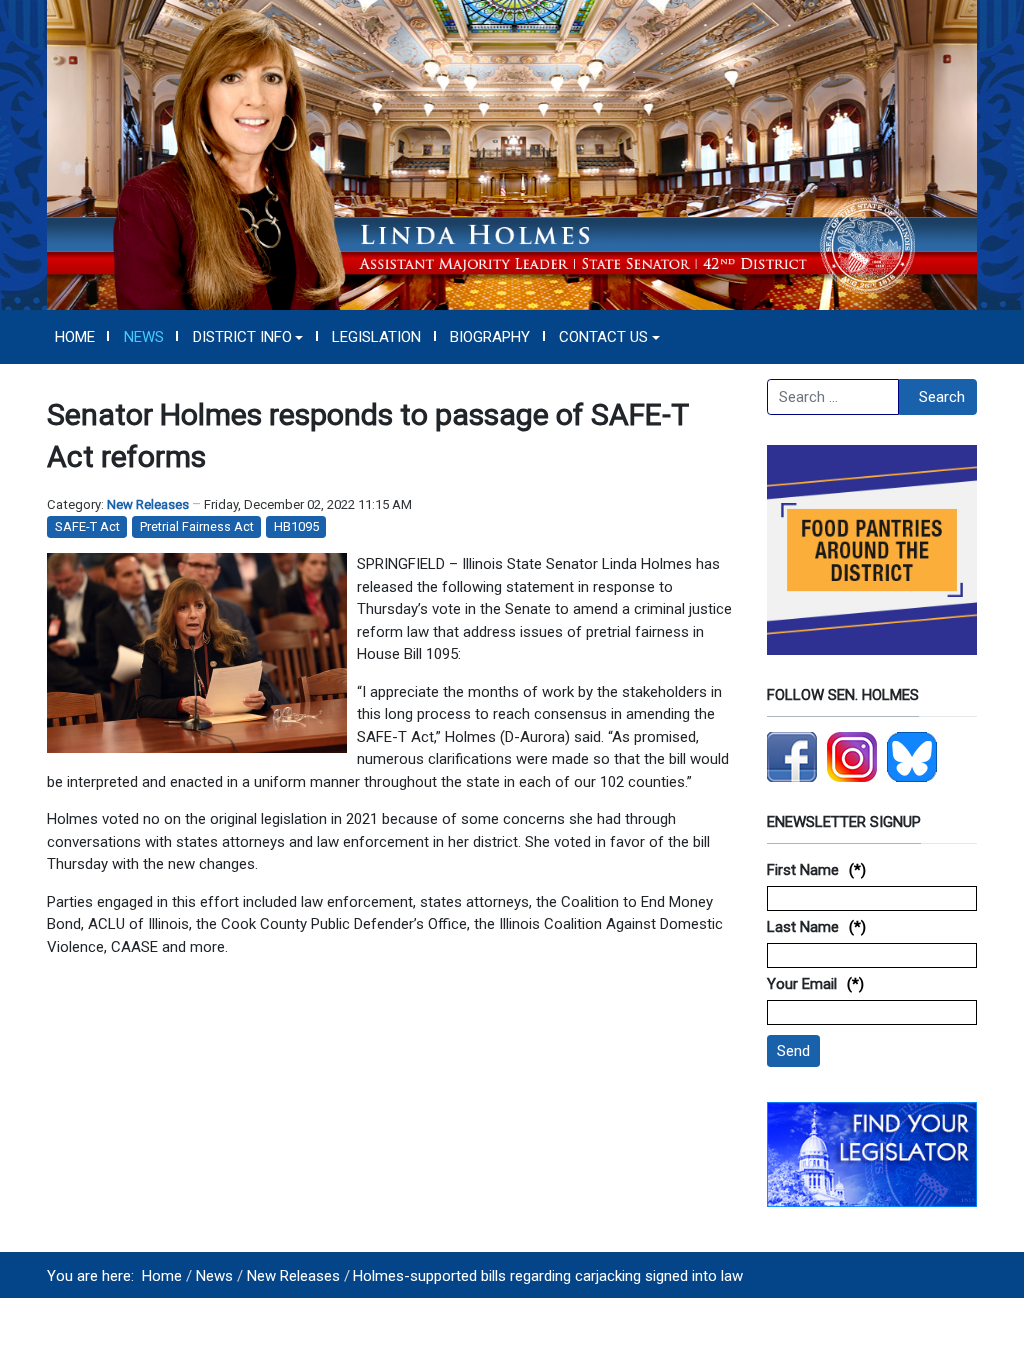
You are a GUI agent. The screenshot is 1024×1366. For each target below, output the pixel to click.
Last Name (803, 927)
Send (793, 1051)
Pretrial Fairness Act (197, 526)
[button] (248, 337)
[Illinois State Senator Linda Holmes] (512, 154)
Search (942, 397)
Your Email (802, 984)
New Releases (148, 504)
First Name (803, 870)
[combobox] (833, 397)
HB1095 (296, 526)
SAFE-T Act (87, 526)
